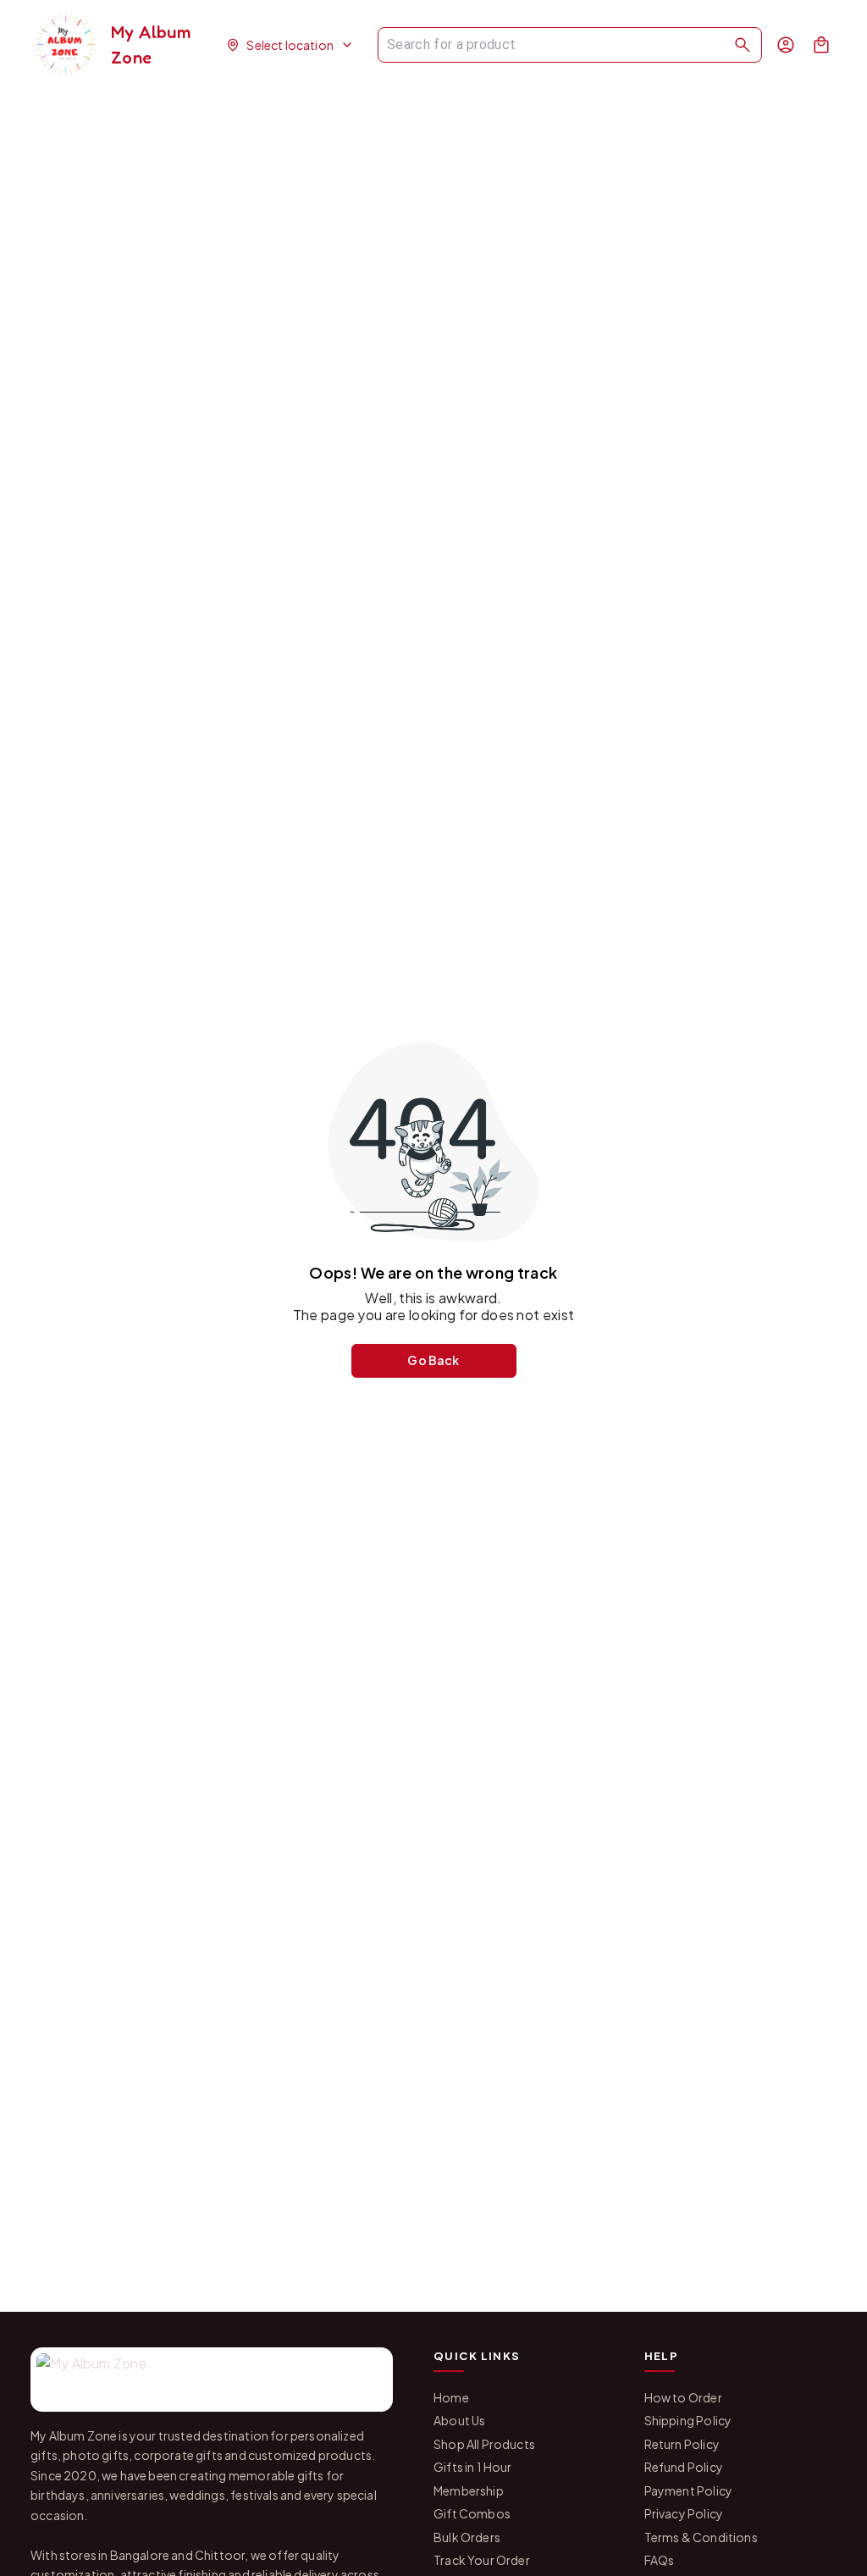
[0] (821, 45)
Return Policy (682, 2444)
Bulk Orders (467, 2537)
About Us (459, 2420)
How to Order (683, 2397)
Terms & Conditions (701, 2537)
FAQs (660, 2560)
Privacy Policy (684, 2513)
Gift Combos (472, 2513)
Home (451, 2397)
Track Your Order (482, 2560)
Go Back (433, 1360)
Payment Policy (688, 2490)
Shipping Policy (688, 2420)
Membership (469, 2490)
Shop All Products (484, 2444)
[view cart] (821, 45)
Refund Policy (684, 2467)
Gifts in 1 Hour (473, 2467)
